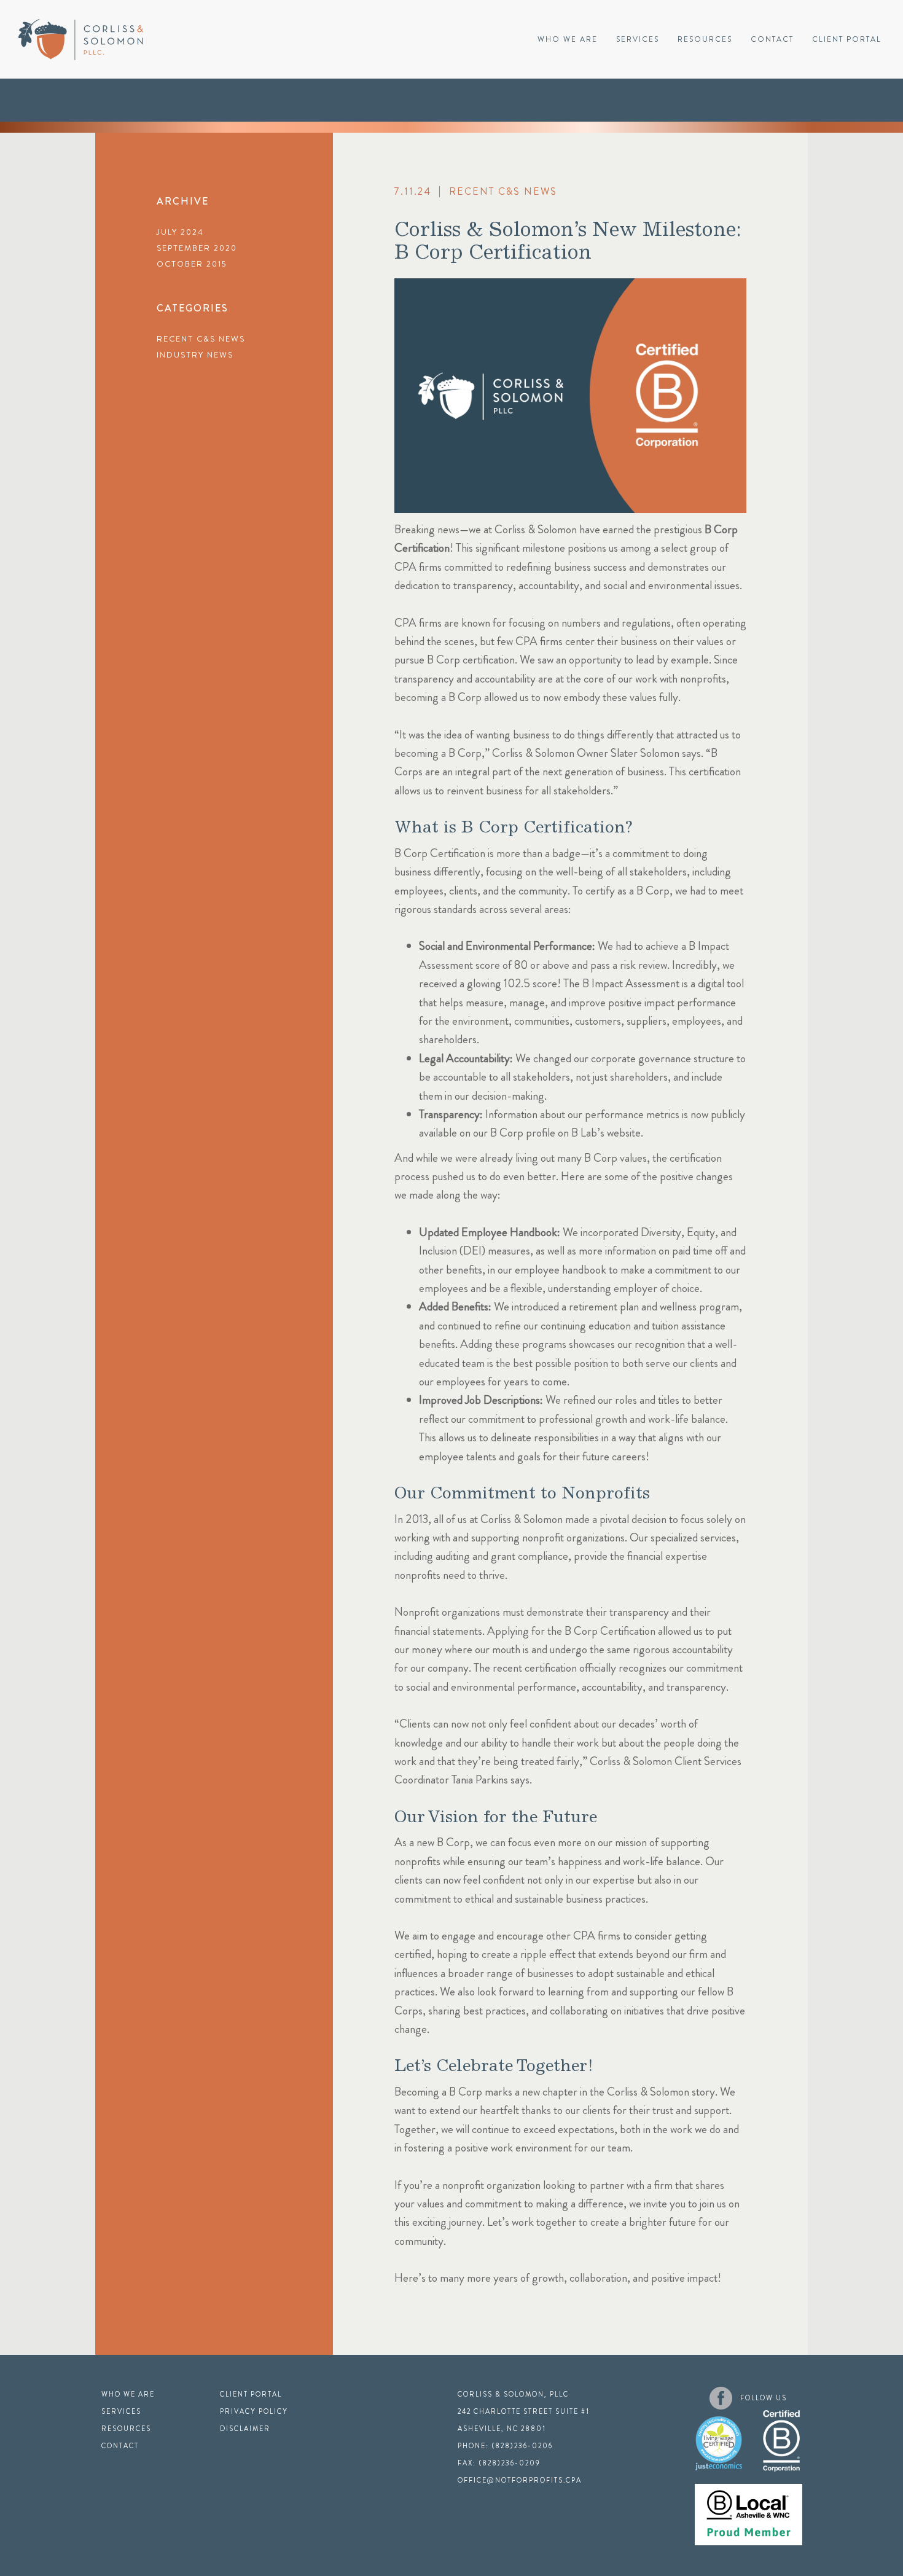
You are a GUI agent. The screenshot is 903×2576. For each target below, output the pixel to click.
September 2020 (197, 248)
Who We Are (568, 39)
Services (638, 39)
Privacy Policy (254, 2411)
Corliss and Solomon (81, 40)
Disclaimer (245, 2429)
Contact (772, 39)
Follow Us (764, 2398)
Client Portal (847, 39)
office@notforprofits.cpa (520, 2480)
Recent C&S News (201, 339)
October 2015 (192, 264)
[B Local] (749, 2508)
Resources (705, 39)
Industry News (195, 355)
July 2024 (180, 232)
